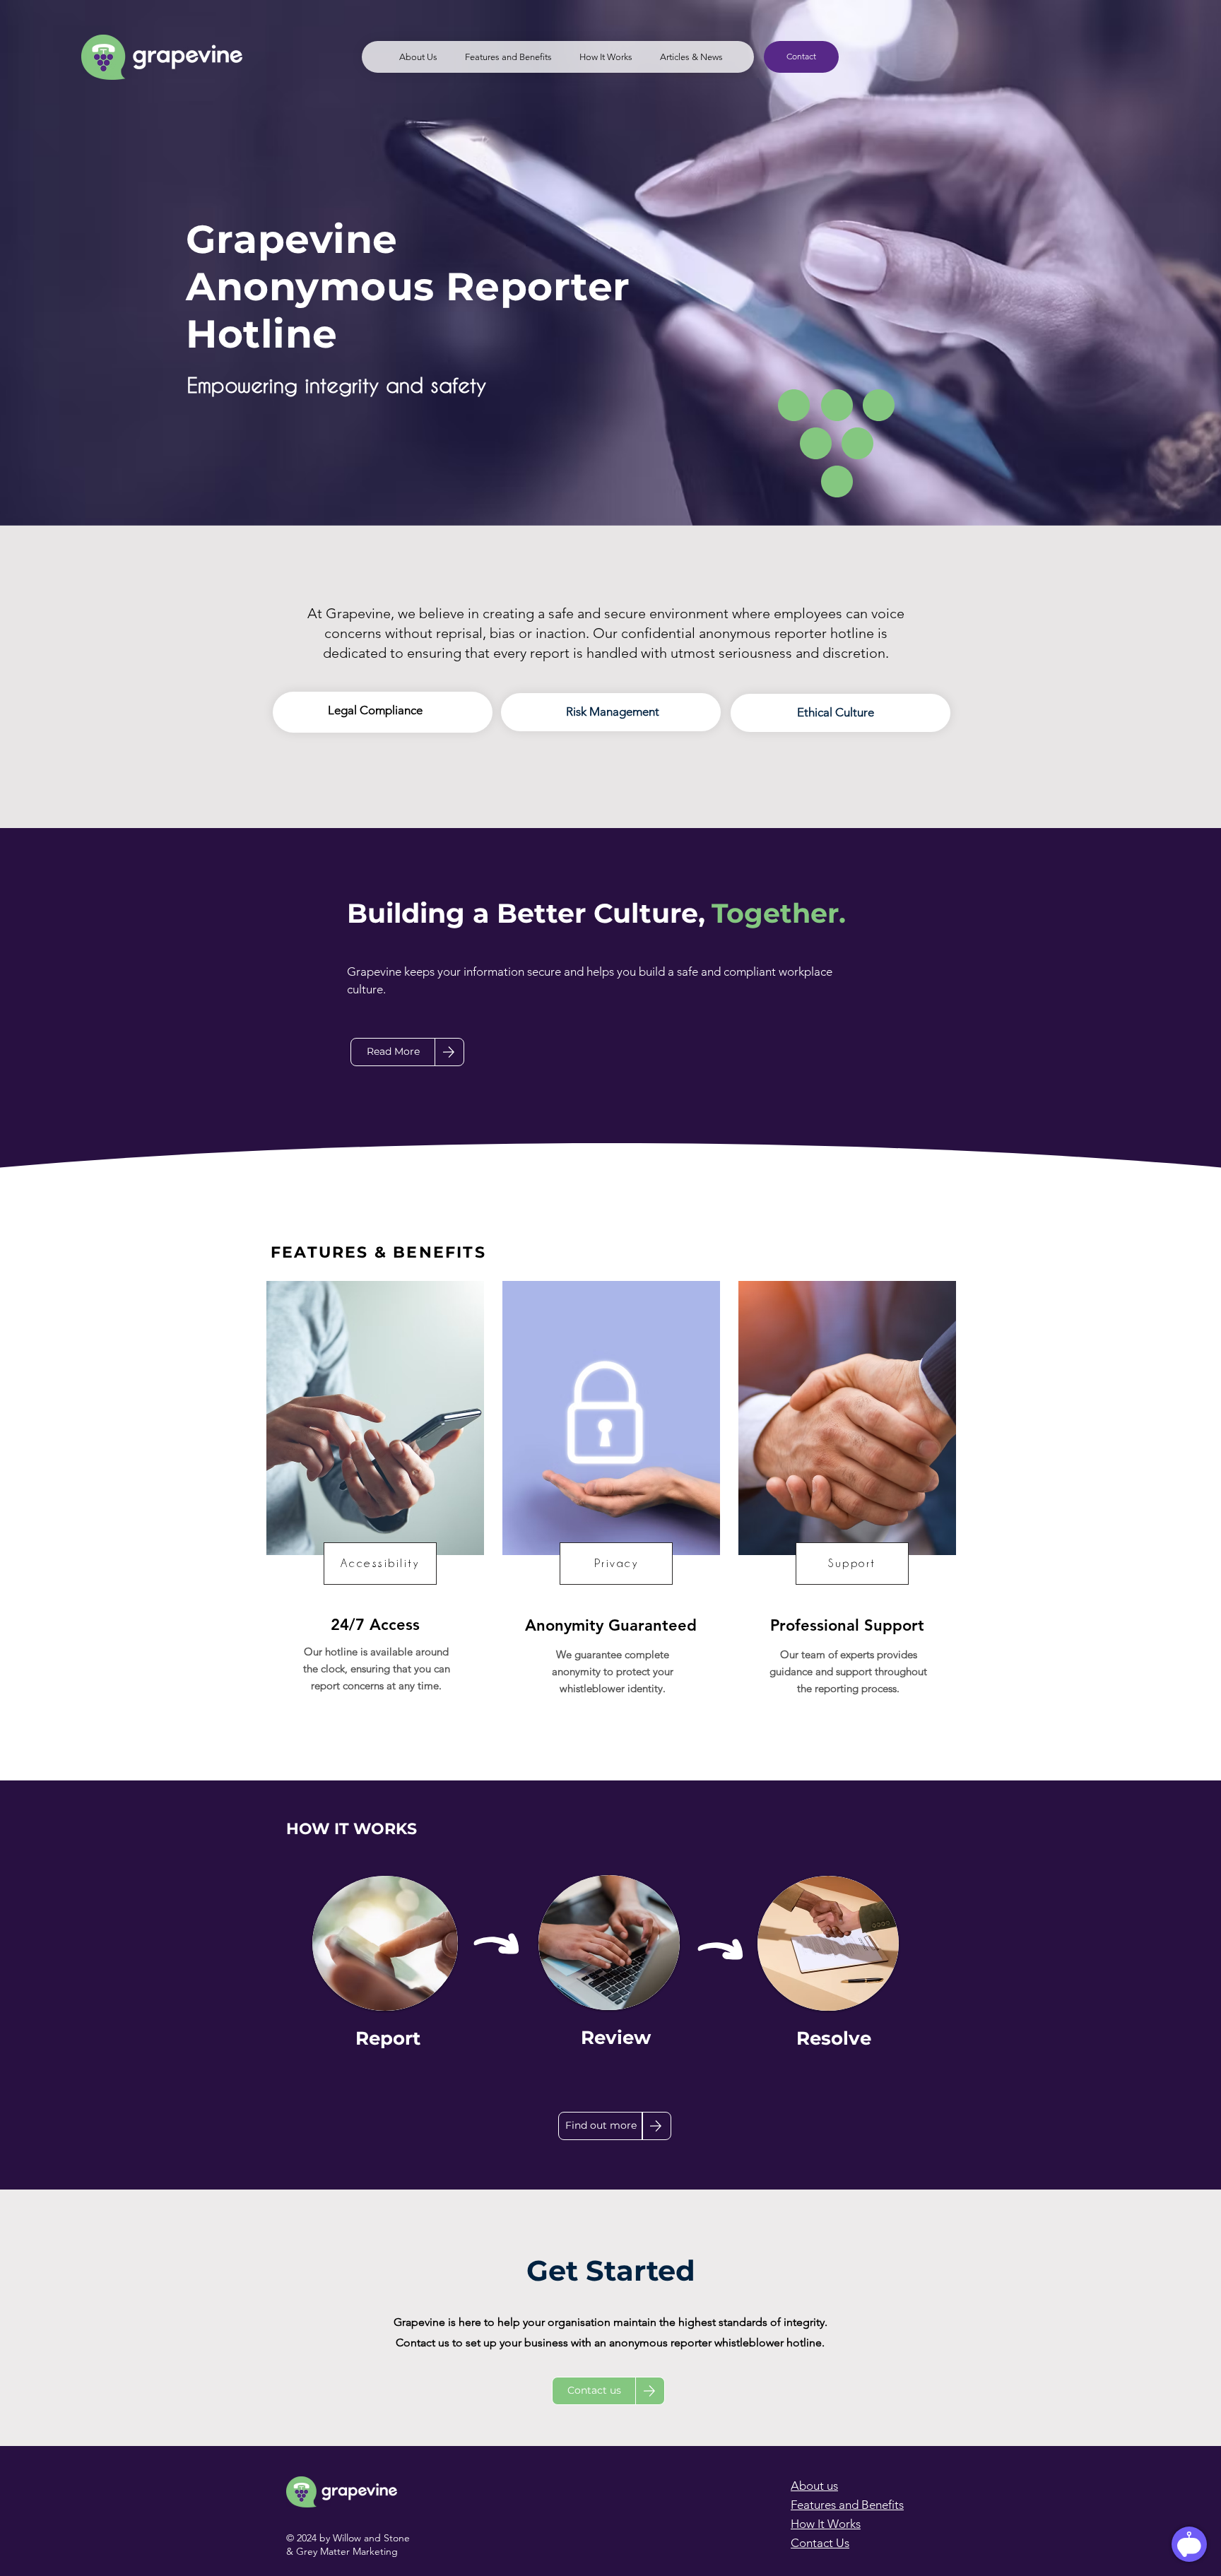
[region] (366, 764)
